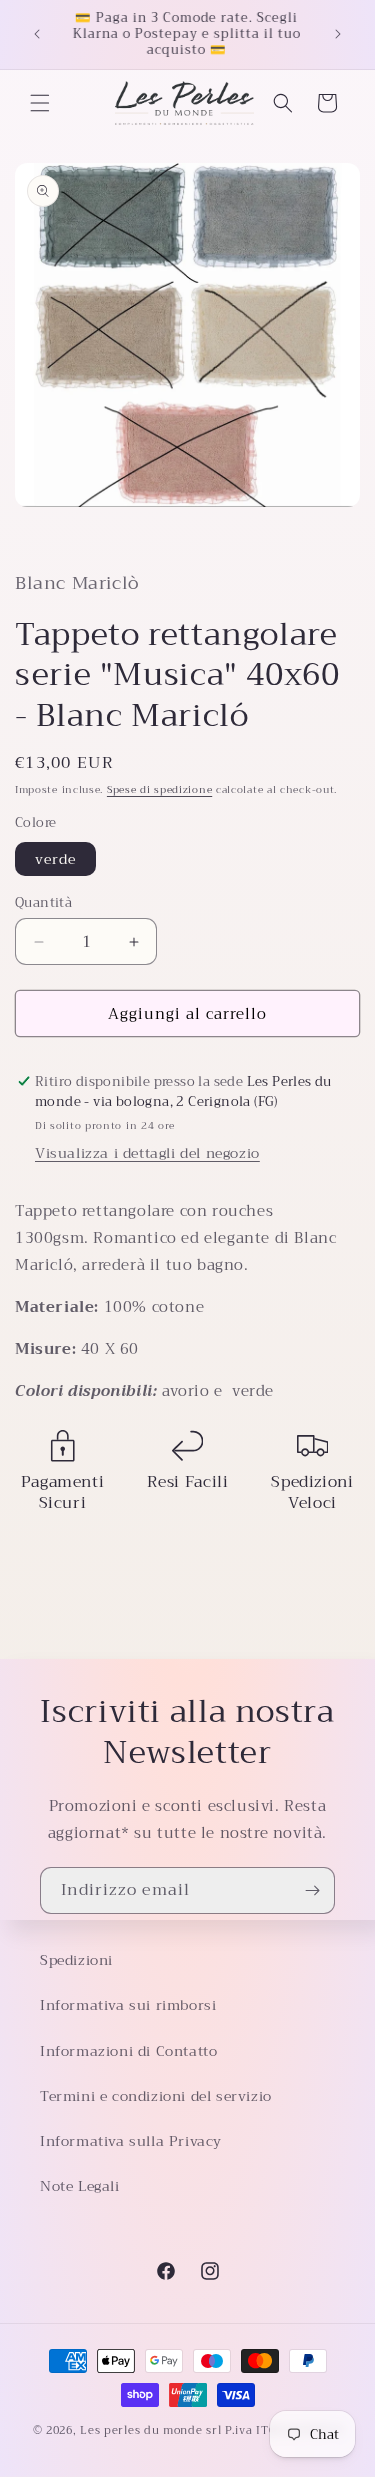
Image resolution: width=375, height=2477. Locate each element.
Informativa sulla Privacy (131, 2141)
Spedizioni (76, 1960)
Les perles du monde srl (150, 2430)
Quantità (43, 903)
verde (55, 859)
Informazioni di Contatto (128, 2051)
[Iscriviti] (312, 1890)
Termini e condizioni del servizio (156, 2096)
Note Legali (80, 2186)
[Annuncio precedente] (37, 34)
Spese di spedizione (159, 789)
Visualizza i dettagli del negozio (147, 1153)
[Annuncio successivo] (338, 34)
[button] (40, 103)
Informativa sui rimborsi (128, 2005)
